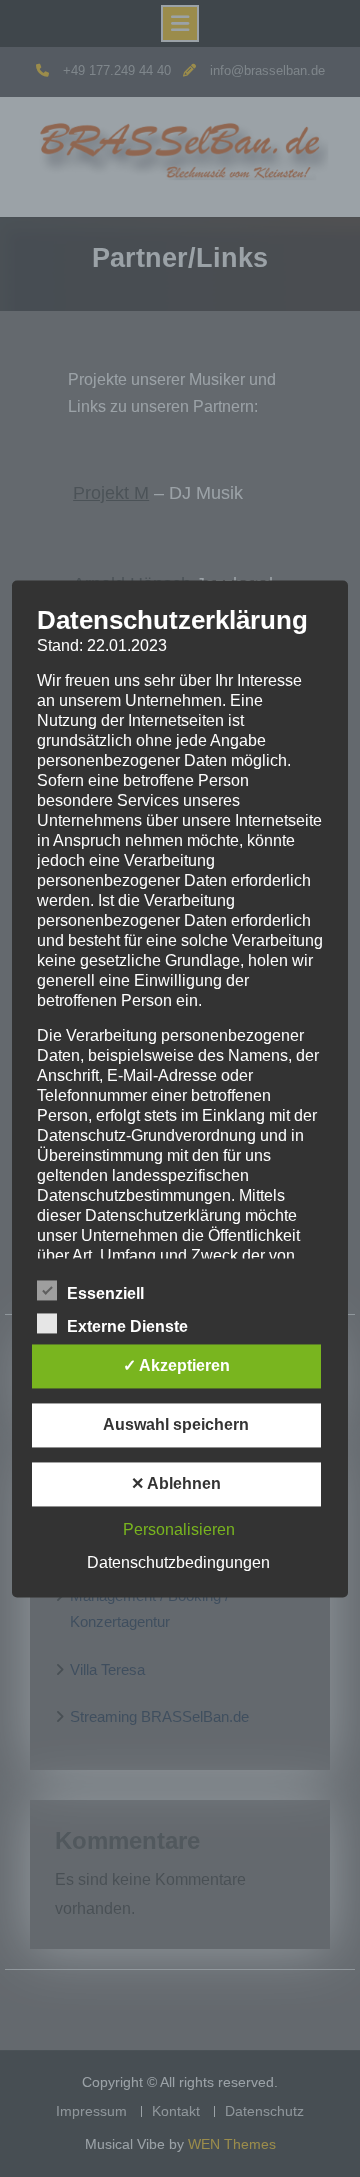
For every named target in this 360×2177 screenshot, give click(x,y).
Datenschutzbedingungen (178, 1562)
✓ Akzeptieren (176, 1365)
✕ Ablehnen (176, 1483)
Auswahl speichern (176, 1424)
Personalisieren (179, 1529)
